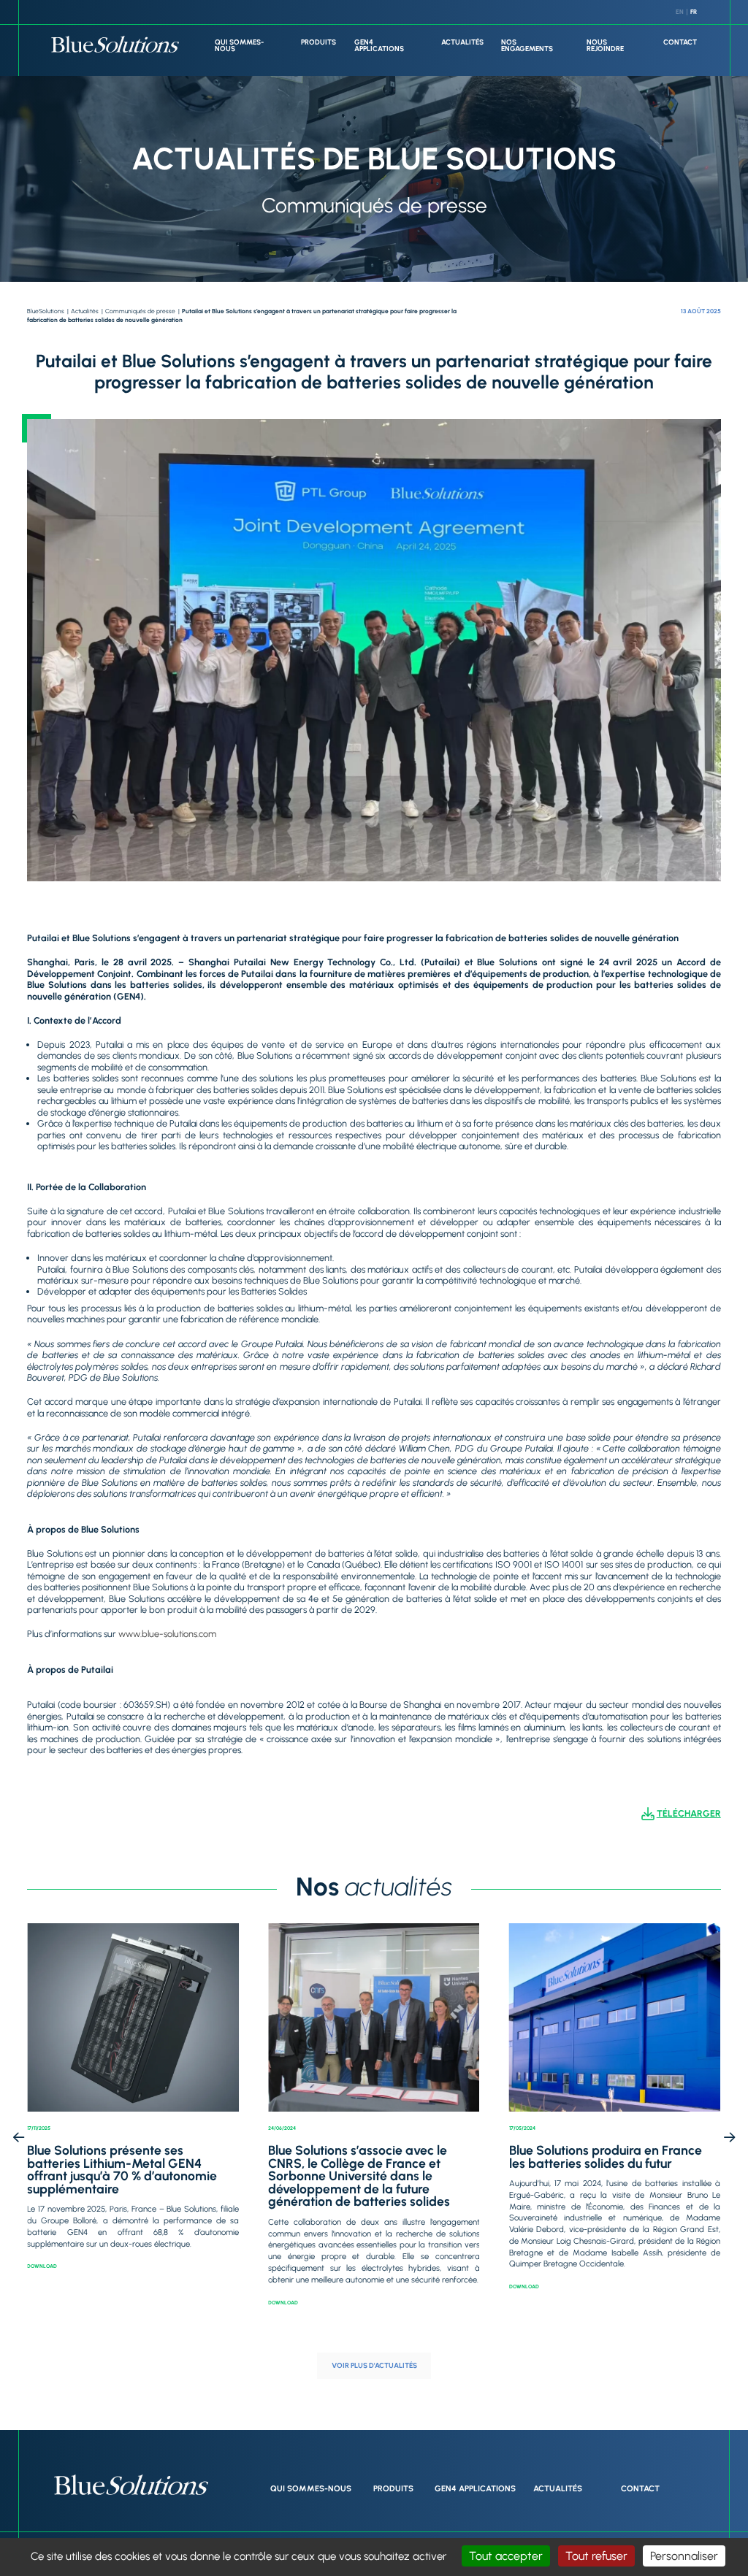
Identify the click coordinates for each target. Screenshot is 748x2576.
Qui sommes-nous (239, 46)
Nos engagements (527, 46)
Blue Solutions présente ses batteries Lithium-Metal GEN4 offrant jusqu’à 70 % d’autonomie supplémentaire (122, 2169)
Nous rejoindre (605, 46)
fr (694, 12)
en (680, 12)
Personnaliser (684, 2556)
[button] (19, 2138)
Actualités (462, 42)
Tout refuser (596, 2556)
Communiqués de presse (140, 311)
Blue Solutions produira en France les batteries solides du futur (606, 2157)
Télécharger (689, 1813)
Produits (318, 42)
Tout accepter (506, 2556)
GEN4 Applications (379, 46)
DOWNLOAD (42, 2266)
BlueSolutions (46, 311)
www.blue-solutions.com (167, 1634)
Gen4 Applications (475, 2488)
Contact (680, 42)
